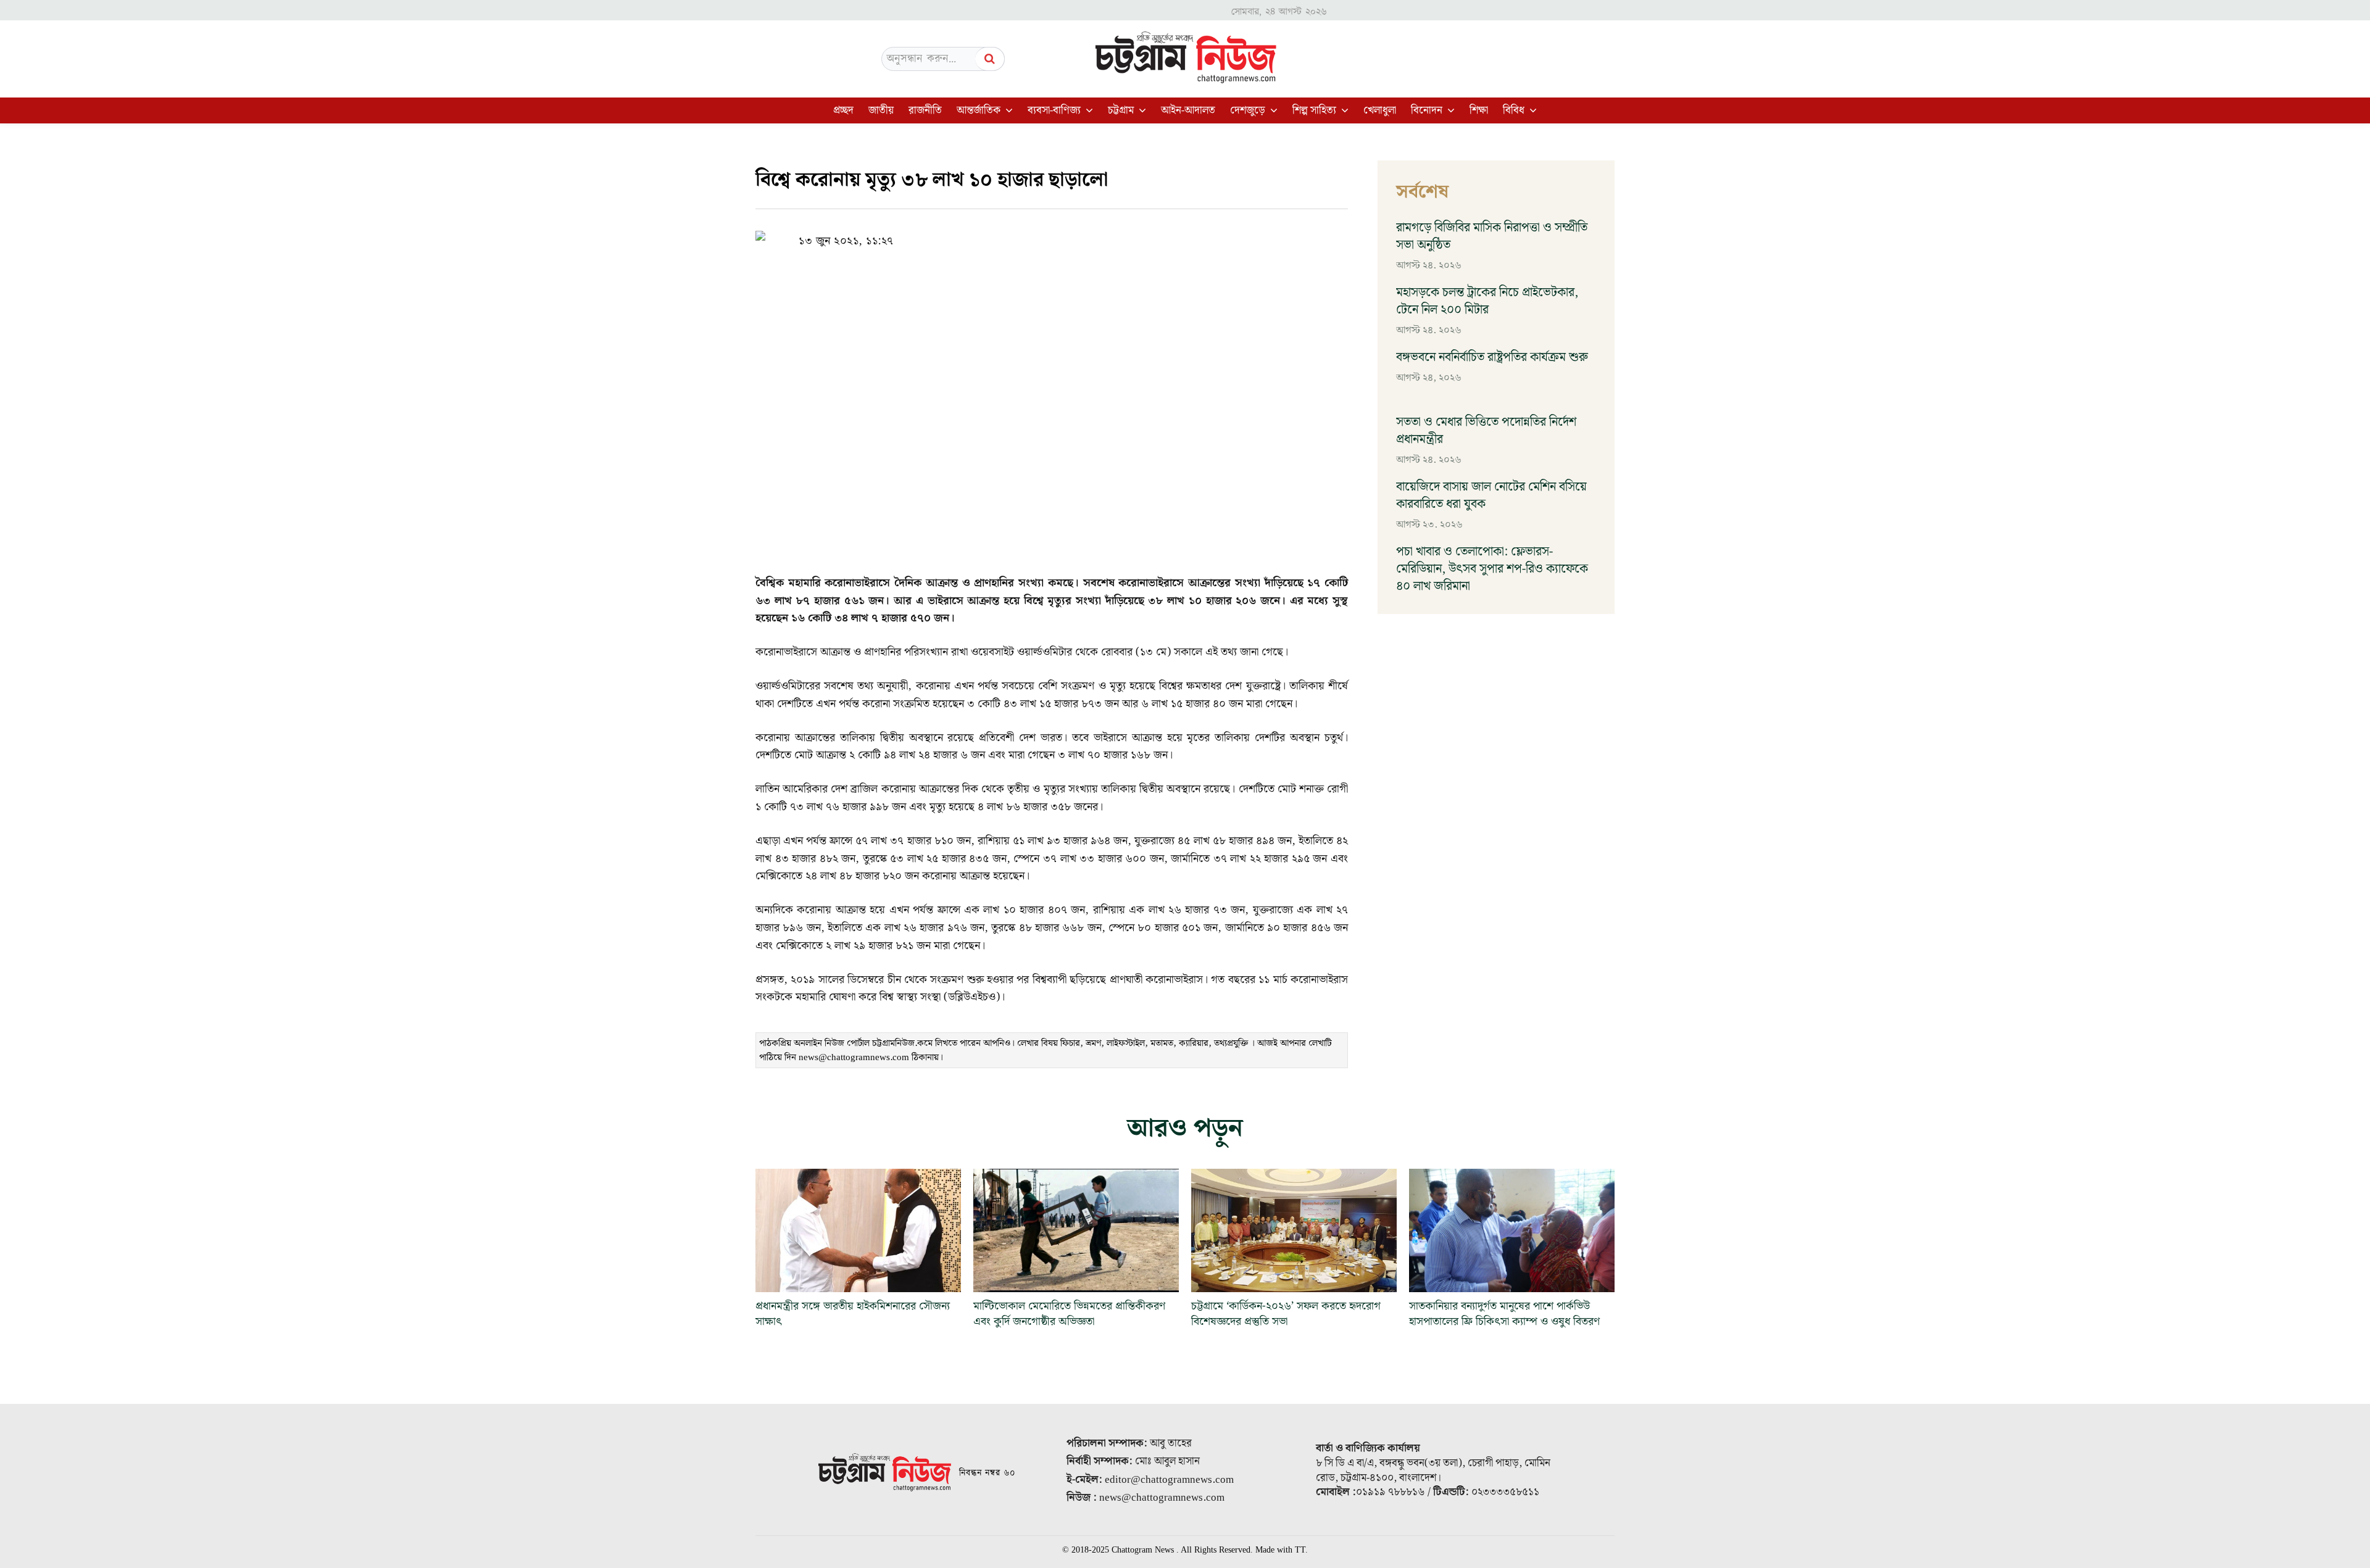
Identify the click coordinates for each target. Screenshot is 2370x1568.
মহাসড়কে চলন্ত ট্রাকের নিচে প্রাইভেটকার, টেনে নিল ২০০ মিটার (1487, 301)
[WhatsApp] (1064, 233)
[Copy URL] (1007, 233)
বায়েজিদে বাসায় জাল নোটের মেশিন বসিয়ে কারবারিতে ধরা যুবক (1491, 496)
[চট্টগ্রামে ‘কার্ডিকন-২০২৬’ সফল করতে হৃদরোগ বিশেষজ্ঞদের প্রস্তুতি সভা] (1294, 1230)
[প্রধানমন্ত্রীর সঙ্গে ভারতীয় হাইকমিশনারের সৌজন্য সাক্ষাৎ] (858, 1230)
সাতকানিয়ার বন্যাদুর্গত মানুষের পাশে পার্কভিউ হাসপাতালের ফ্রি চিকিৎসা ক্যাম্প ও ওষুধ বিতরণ (1504, 1314)
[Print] (1121, 233)
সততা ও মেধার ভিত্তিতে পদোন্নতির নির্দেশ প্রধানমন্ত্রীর (1486, 431)
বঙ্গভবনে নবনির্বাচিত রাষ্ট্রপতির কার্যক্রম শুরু (1492, 357)
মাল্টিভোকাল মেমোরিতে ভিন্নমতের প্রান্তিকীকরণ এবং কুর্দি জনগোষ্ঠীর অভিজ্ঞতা (1069, 1314)
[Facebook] (1036, 233)
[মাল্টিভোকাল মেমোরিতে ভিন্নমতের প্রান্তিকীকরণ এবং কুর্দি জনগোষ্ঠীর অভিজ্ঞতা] (1076, 1230)
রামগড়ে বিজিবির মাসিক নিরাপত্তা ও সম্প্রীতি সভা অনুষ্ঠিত (1492, 236)
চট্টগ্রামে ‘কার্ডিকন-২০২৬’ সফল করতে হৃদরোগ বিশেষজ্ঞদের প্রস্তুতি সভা (1286, 1314)
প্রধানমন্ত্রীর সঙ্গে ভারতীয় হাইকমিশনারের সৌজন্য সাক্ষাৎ (853, 1314)
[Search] (990, 59)
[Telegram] (1092, 233)
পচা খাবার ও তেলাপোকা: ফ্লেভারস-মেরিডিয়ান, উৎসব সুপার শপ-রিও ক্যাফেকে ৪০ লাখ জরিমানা (1492, 569)
